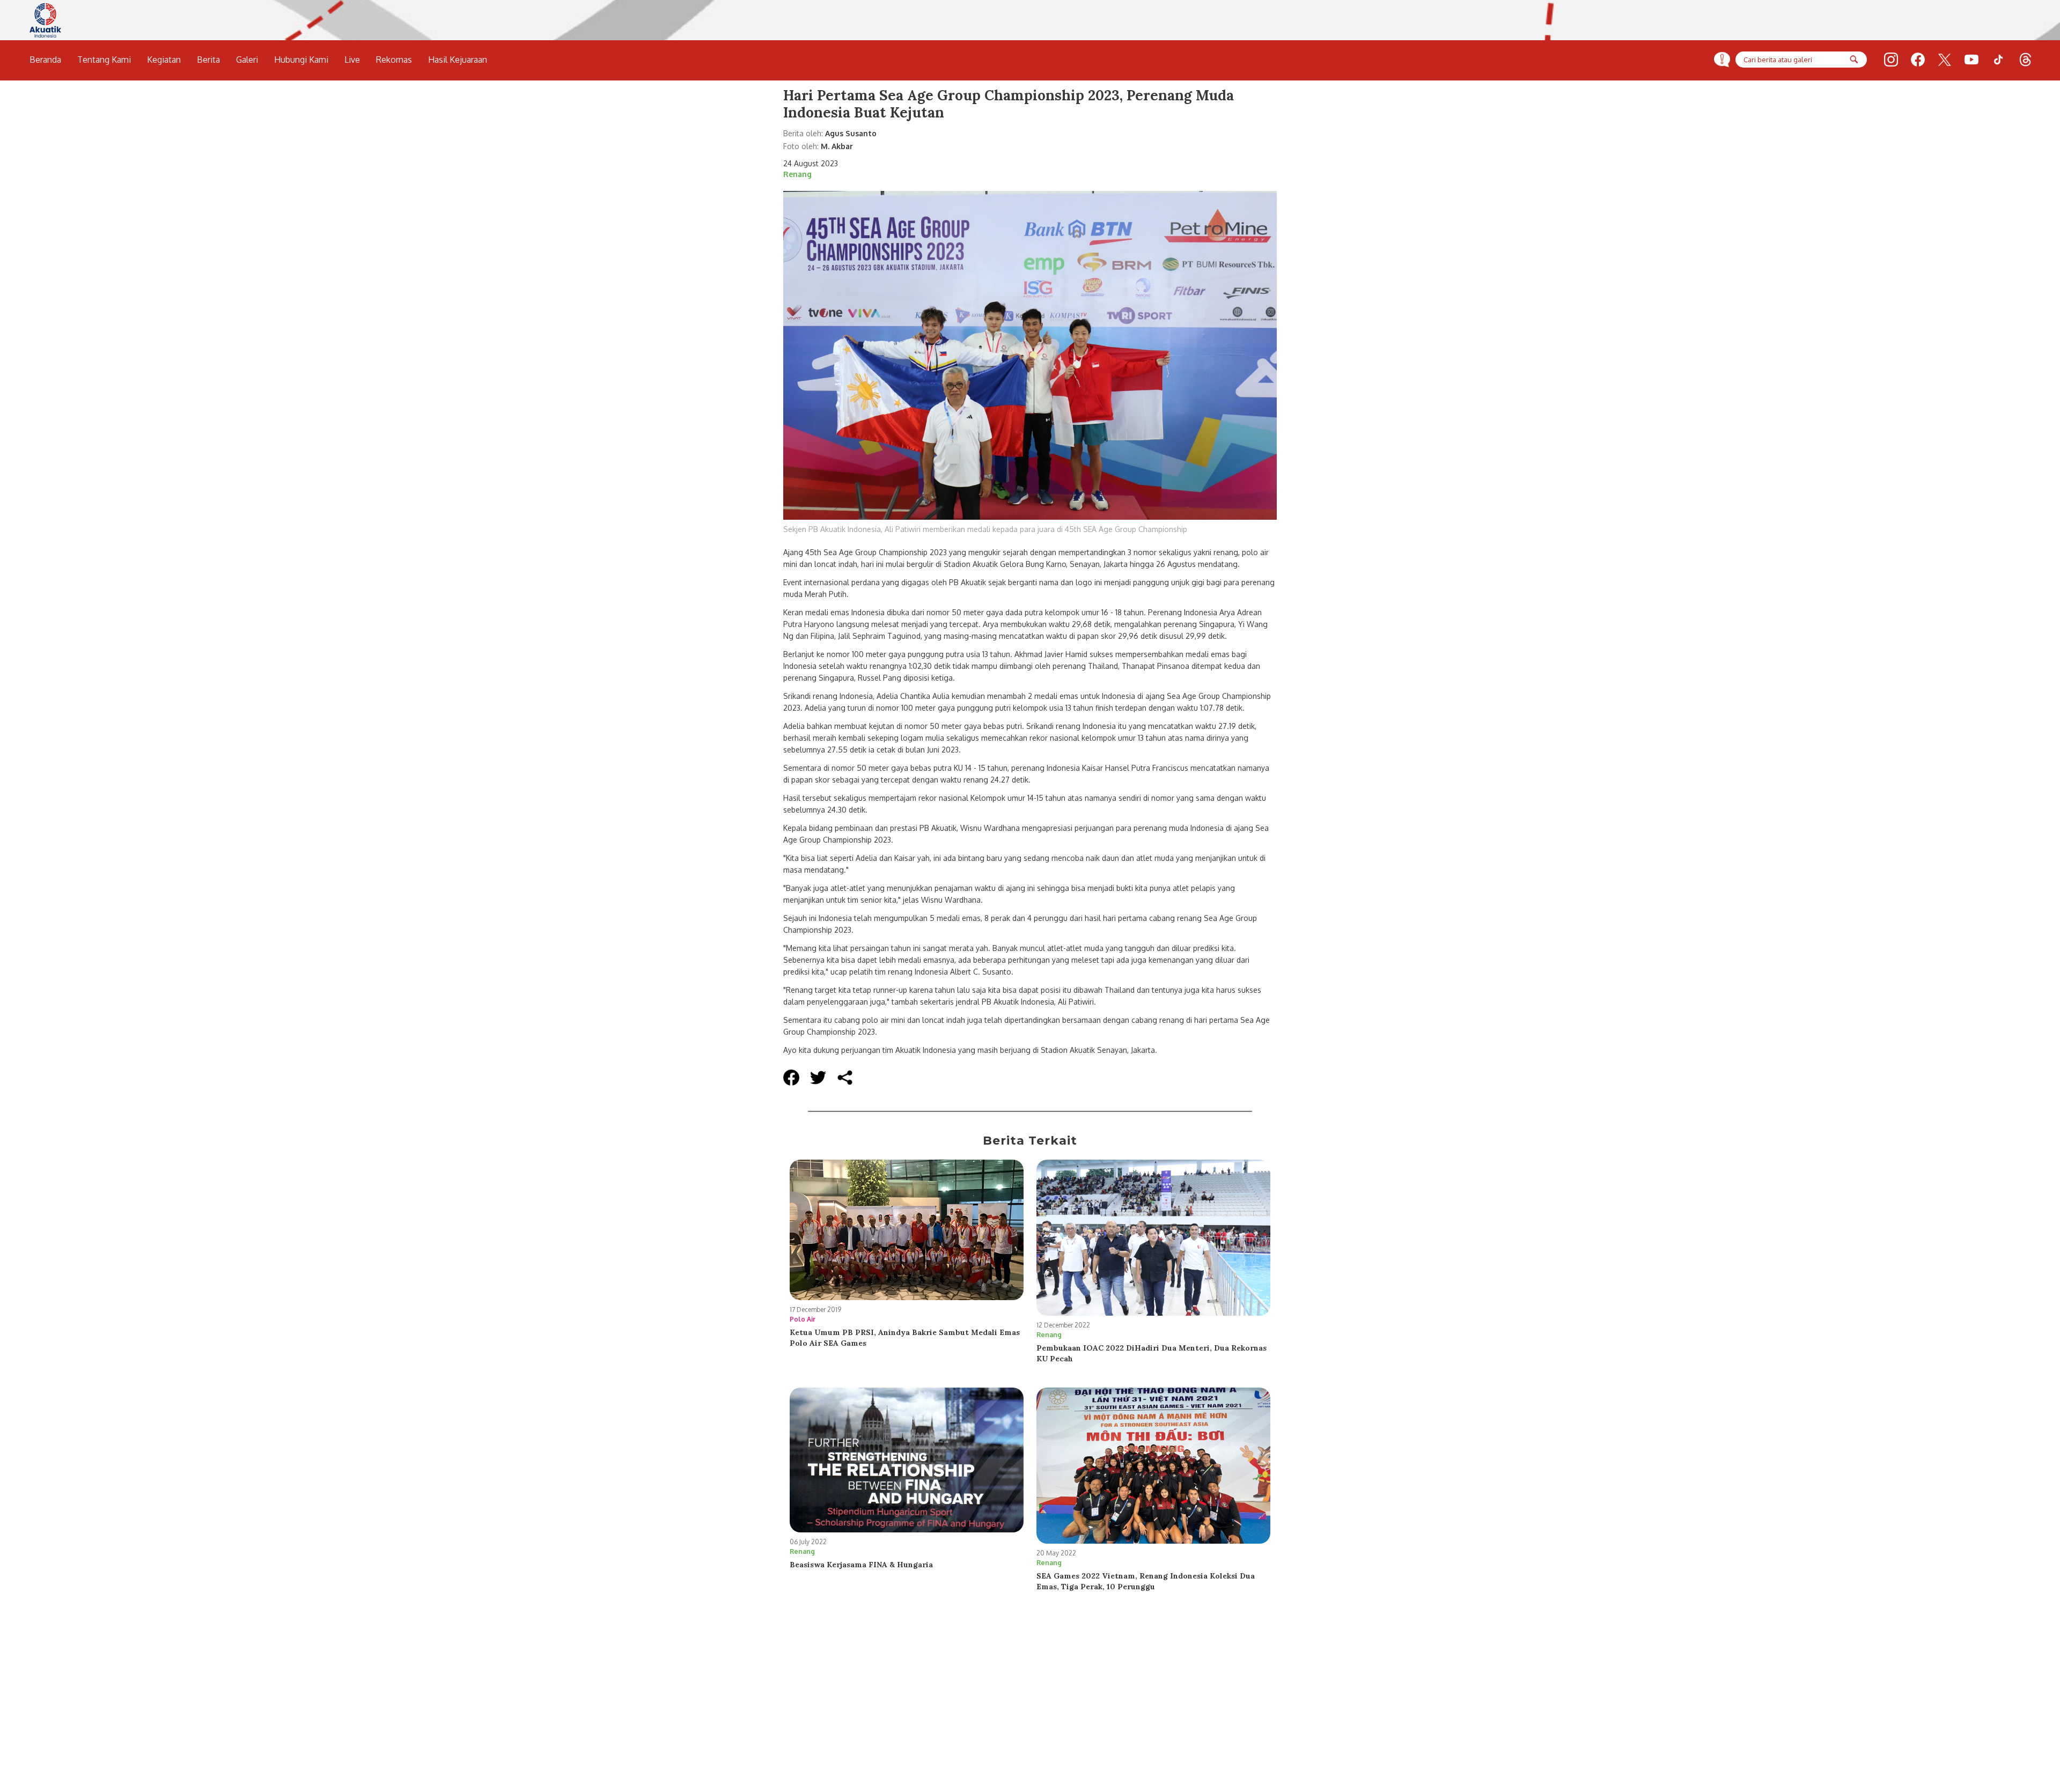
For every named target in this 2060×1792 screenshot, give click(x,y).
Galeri (247, 60)
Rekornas (394, 60)
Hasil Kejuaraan (458, 60)
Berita (208, 60)
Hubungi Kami (301, 60)
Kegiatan (164, 60)
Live (352, 60)
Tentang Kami (104, 60)
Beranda (45, 60)
